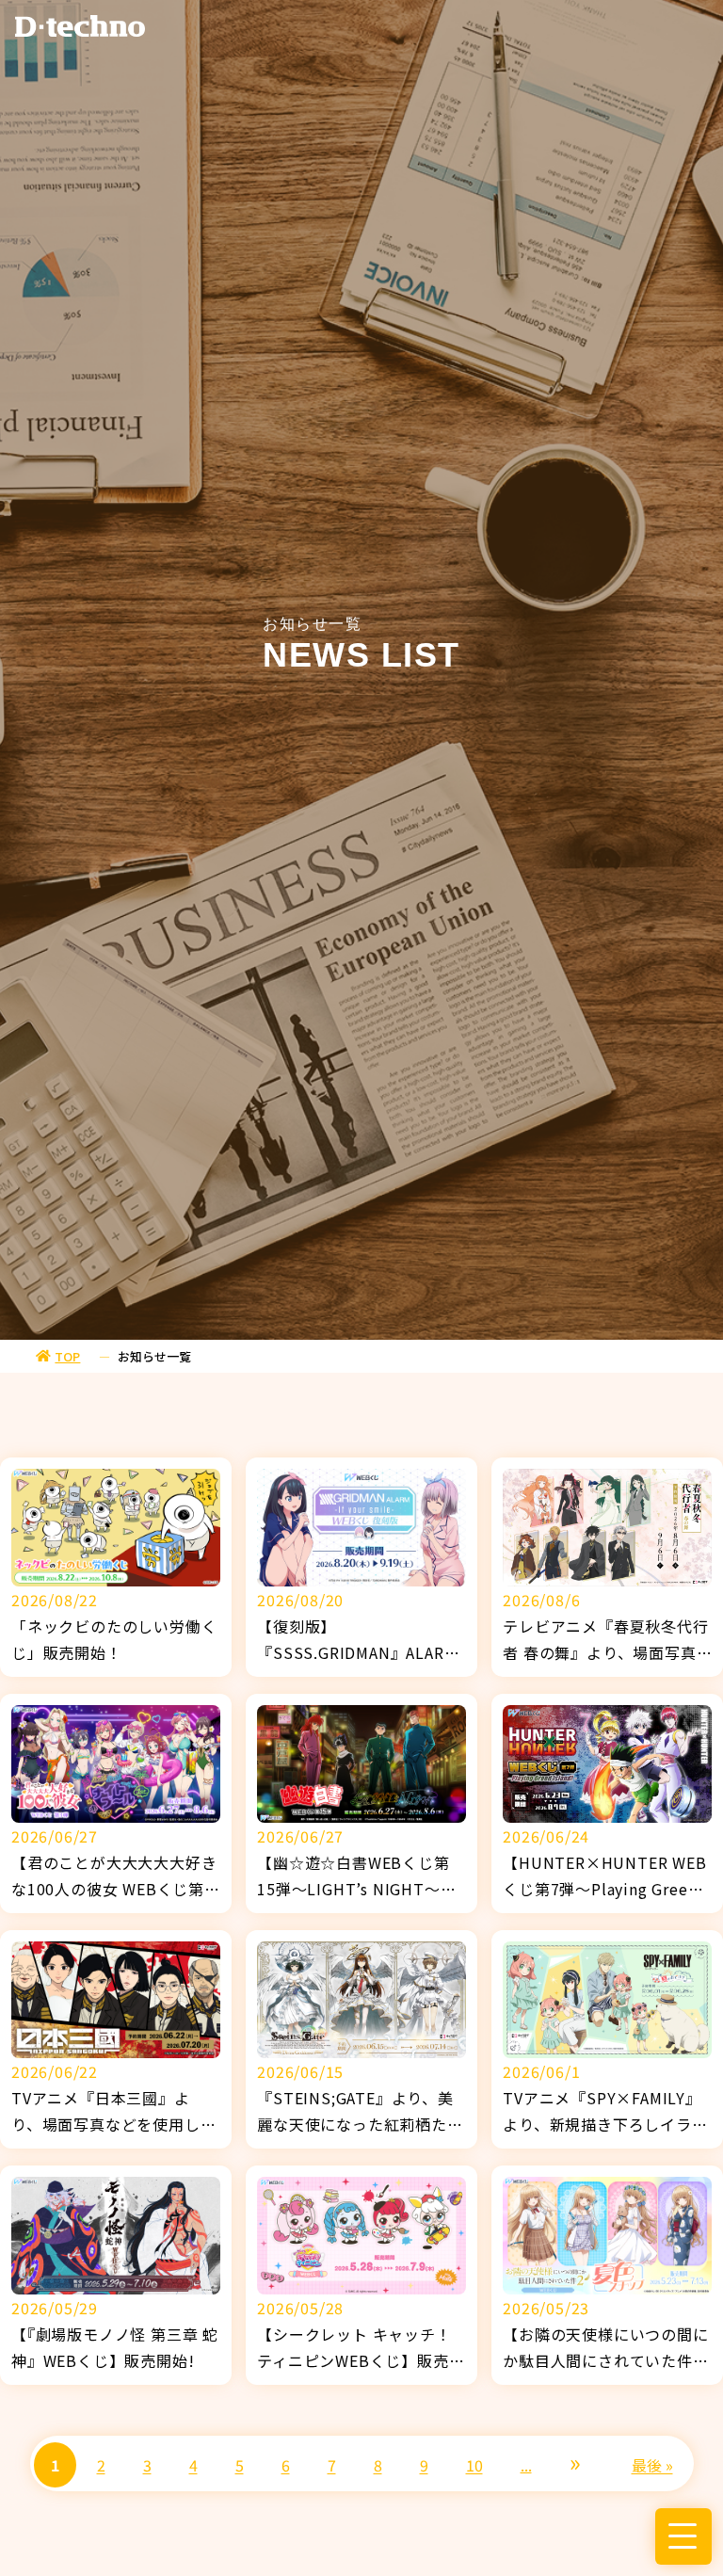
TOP (67, 1356)
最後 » (652, 2465)
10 (474, 2465)
